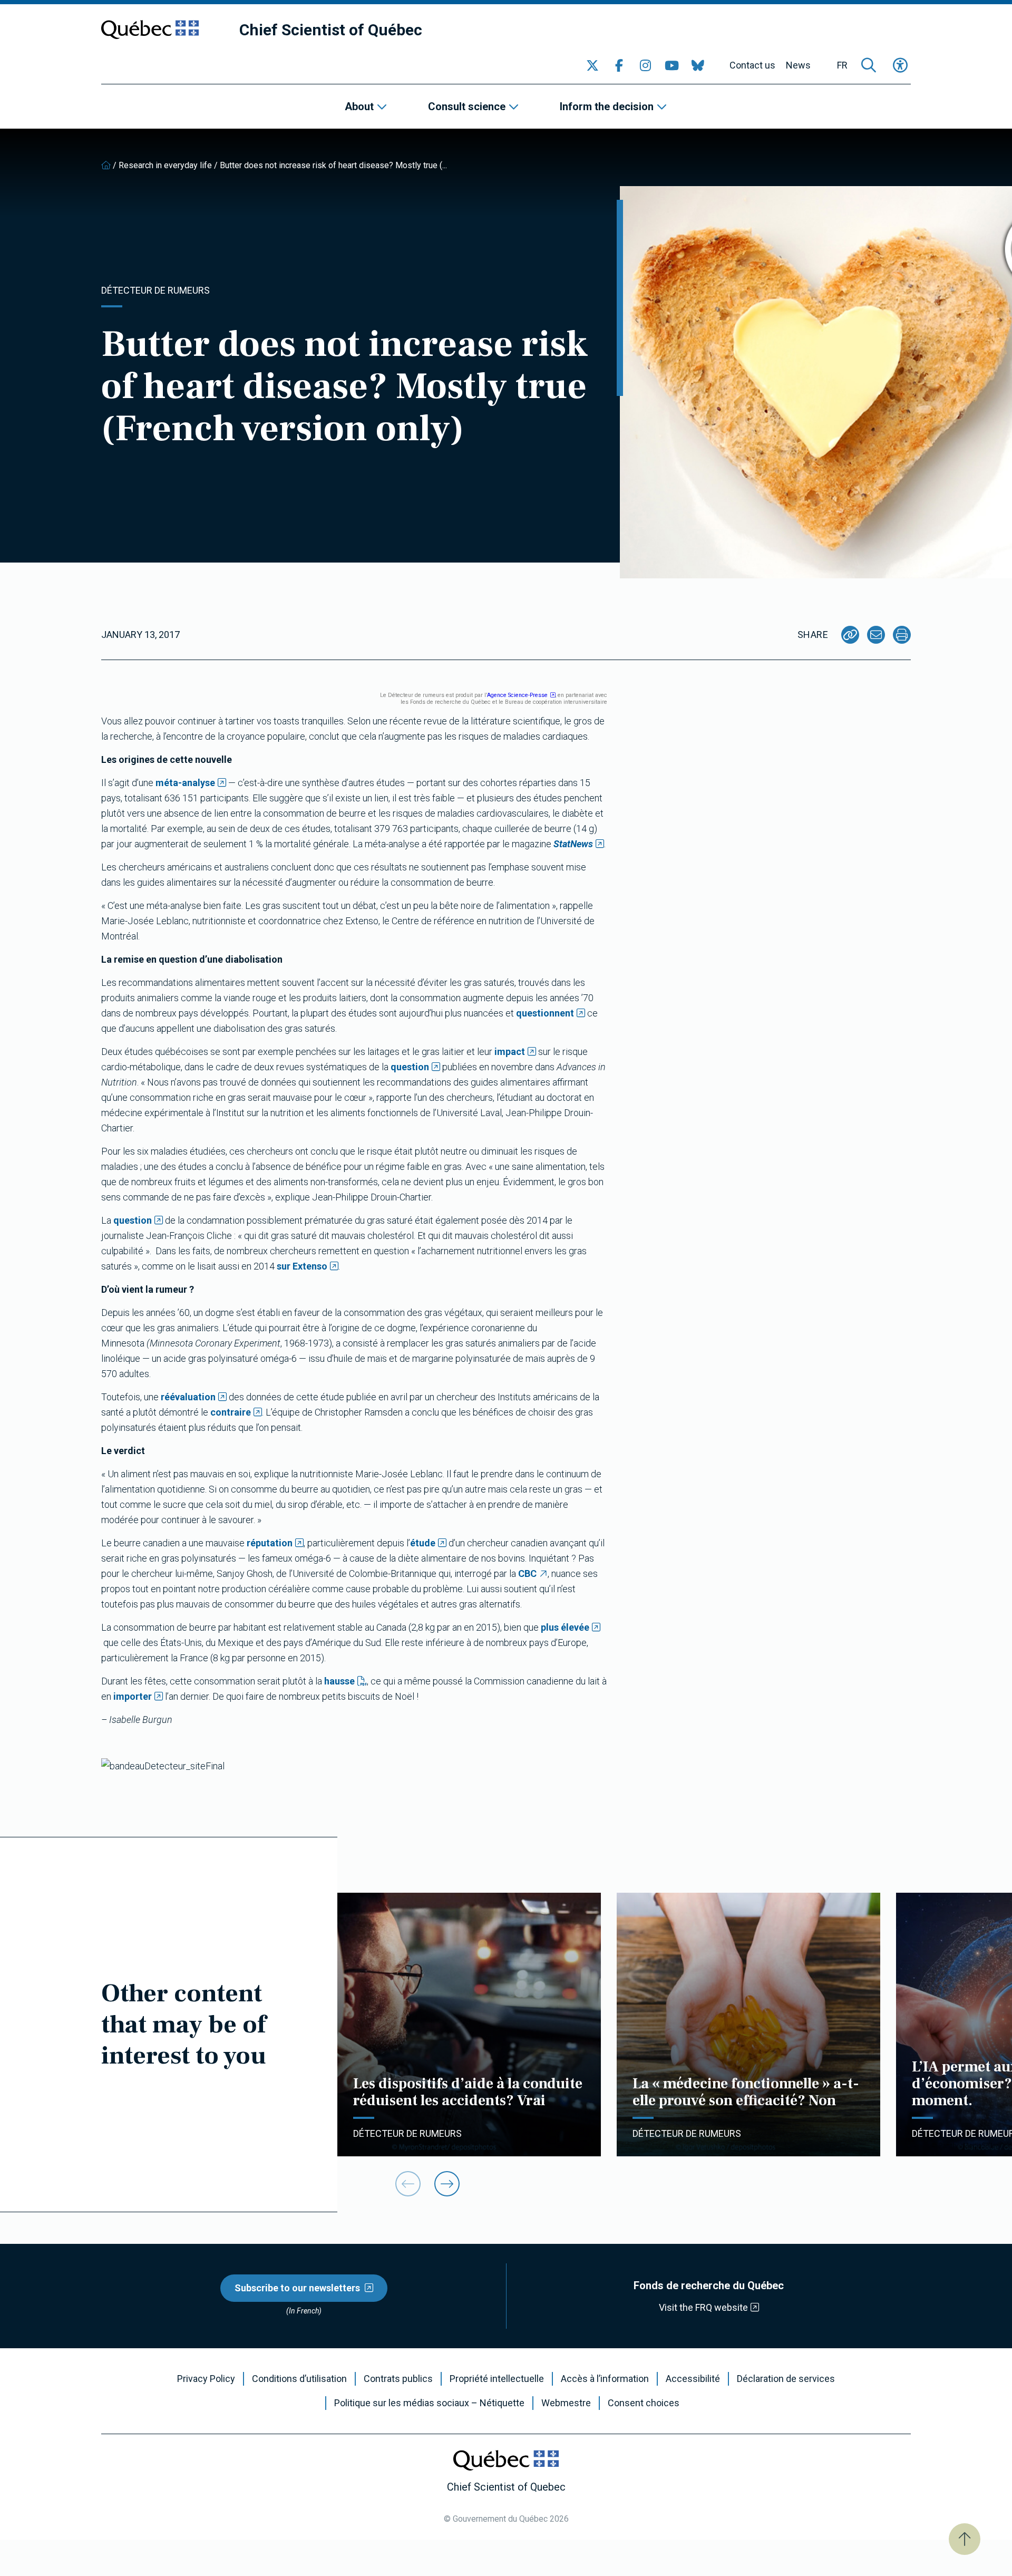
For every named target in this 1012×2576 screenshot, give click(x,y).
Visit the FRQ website (703, 2307)
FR (842, 65)
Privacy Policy (206, 2379)
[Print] (902, 635)
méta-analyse (185, 783)
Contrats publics (398, 2379)
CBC (527, 1573)
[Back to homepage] (106, 165)
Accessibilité (693, 2379)
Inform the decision (607, 106)
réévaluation (188, 1397)
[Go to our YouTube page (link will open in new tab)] (672, 65)
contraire (231, 1412)
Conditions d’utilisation (299, 2379)
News (798, 65)
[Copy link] (850, 635)
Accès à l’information (605, 2379)
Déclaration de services (786, 2379)
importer (133, 1696)
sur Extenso (302, 1266)
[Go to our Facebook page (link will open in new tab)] (619, 65)
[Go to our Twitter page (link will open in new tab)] (592, 65)
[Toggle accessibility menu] (900, 65)
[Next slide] (447, 2184)
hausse (339, 1681)
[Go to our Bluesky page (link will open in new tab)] (698, 65)
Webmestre (566, 2403)
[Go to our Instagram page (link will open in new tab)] (645, 65)
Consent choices (644, 2403)
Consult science (467, 106)
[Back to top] (965, 2539)
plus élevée (565, 1627)
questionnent (545, 1013)
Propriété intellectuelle (497, 2379)
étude (423, 1543)
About (359, 106)
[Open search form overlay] (869, 65)
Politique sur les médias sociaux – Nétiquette (429, 2403)
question (410, 1067)
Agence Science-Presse (517, 695)
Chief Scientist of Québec (331, 30)
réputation (270, 1543)
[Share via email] (876, 635)
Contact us (752, 65)
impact (510, 1052)
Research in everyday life (165, 165)
